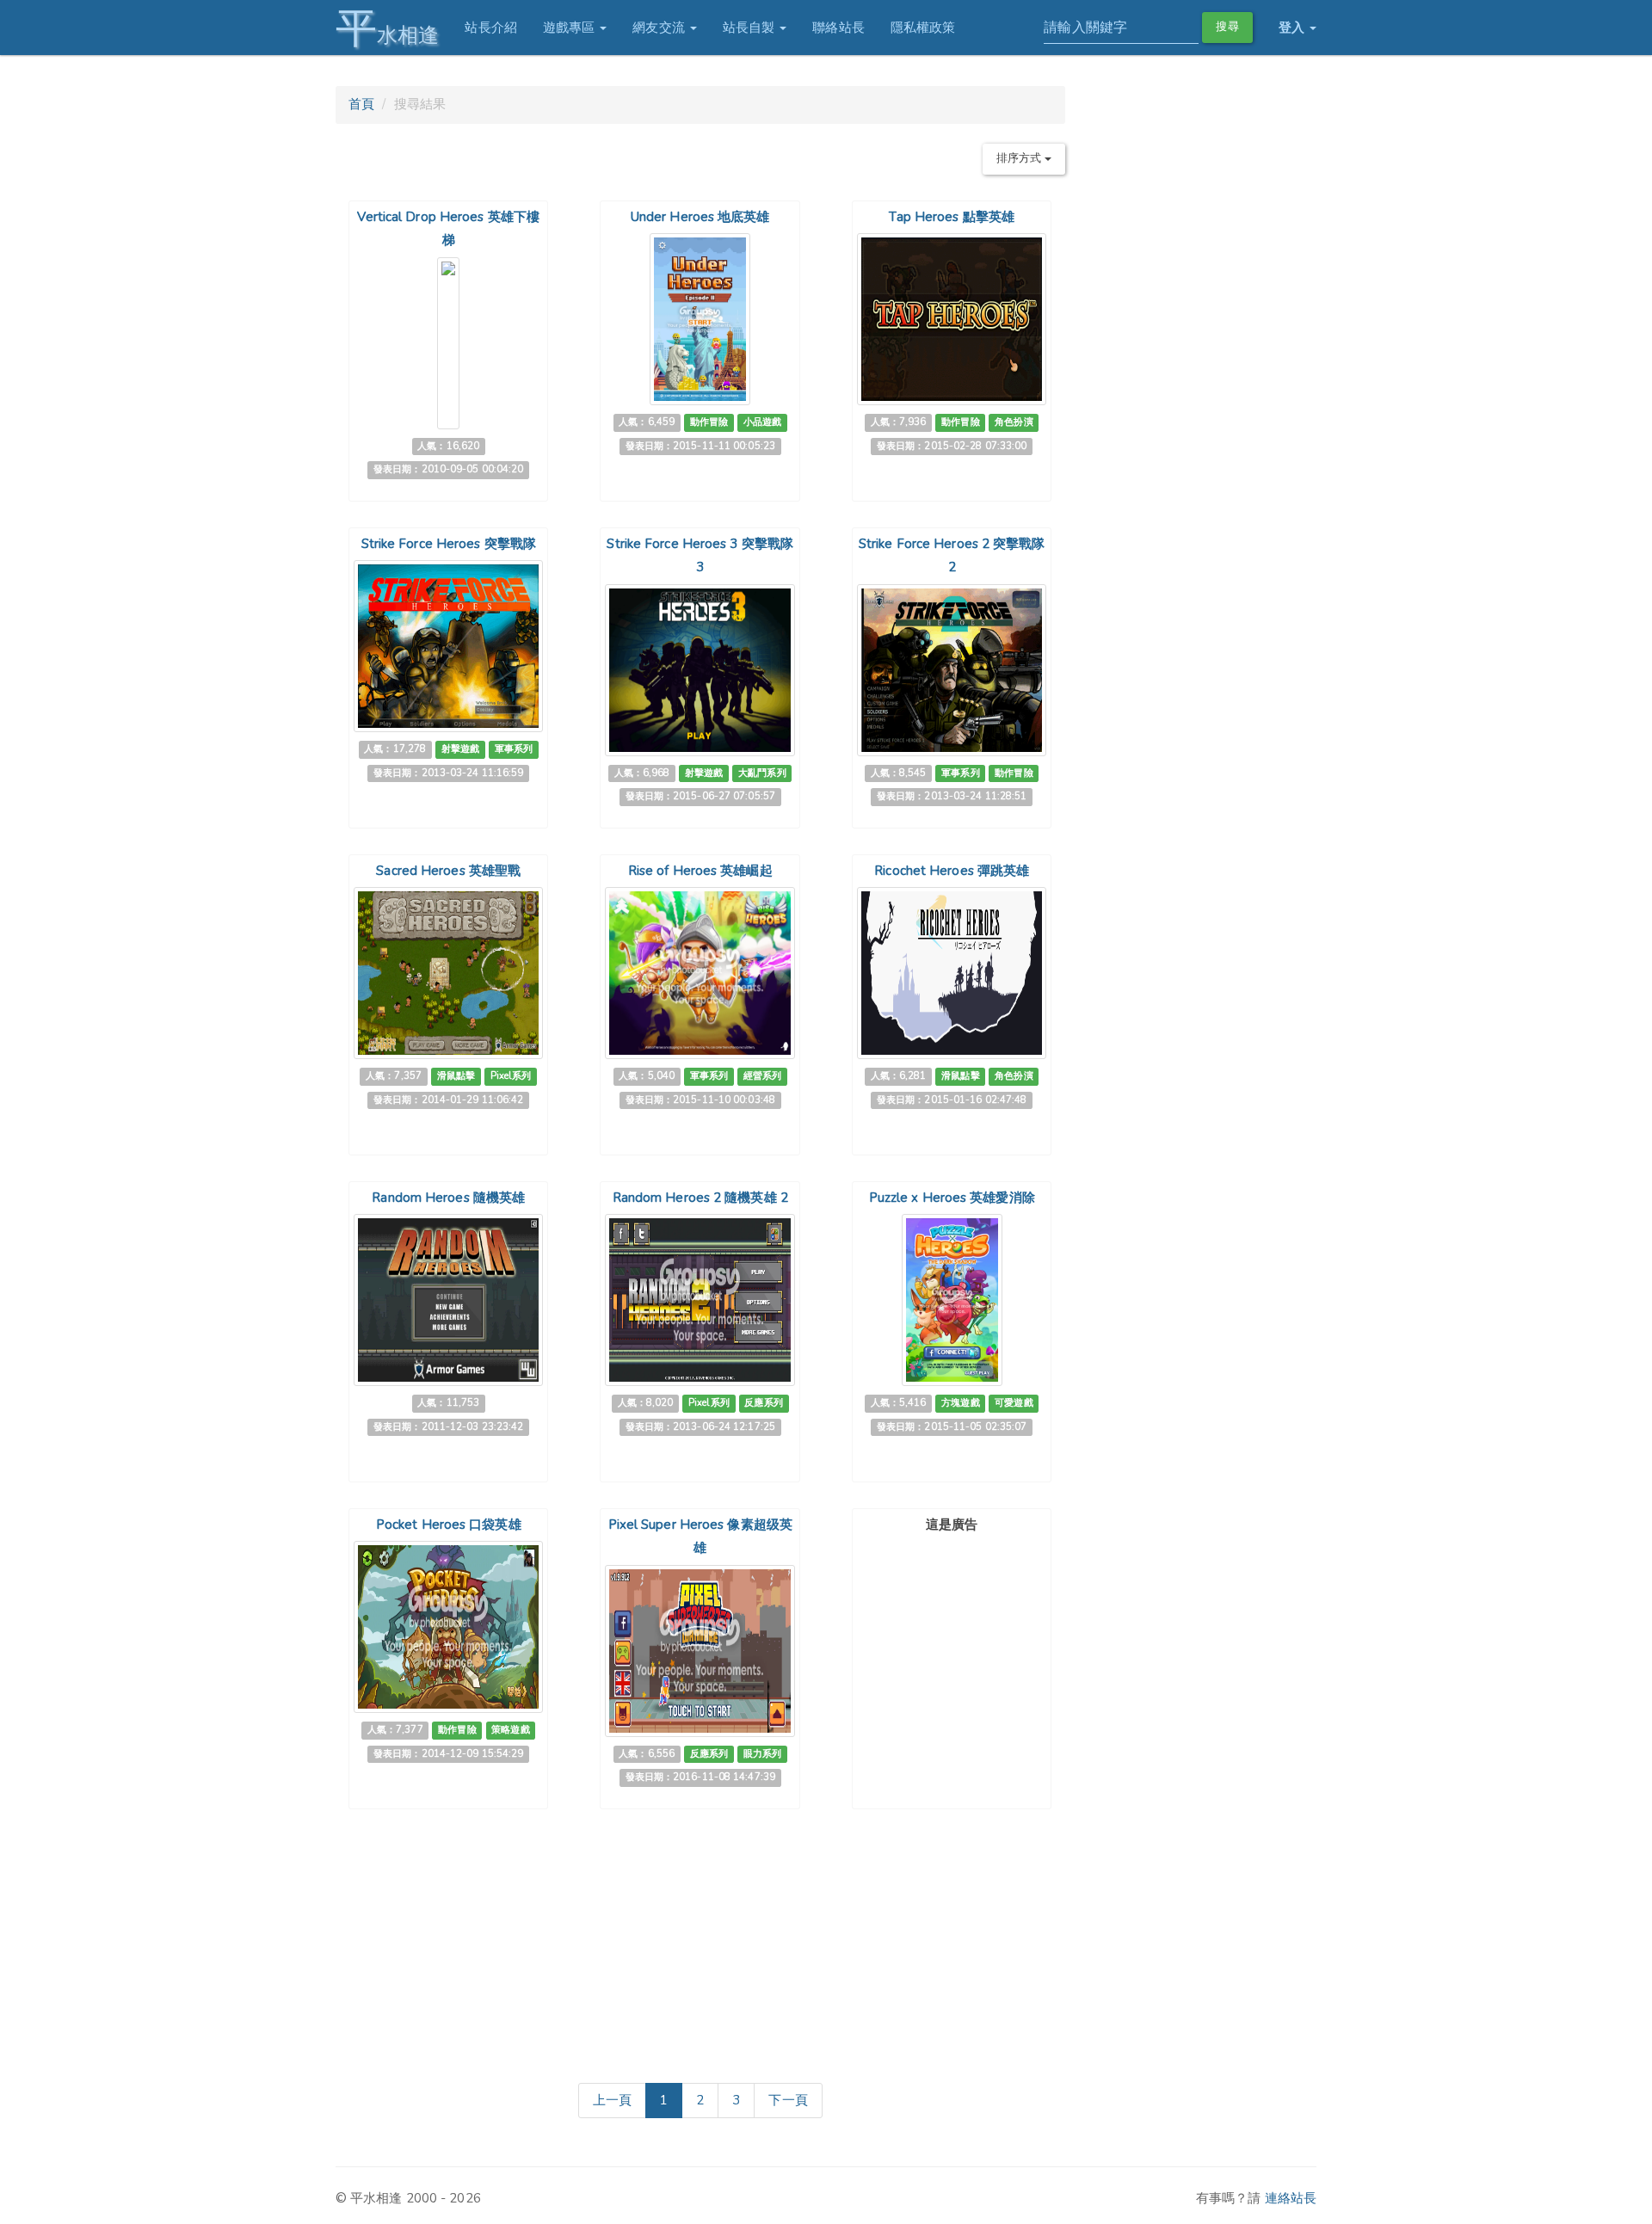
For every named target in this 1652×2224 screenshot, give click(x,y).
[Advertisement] (952, 1647)
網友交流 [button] (660, 28)
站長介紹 (490, 28)
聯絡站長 (838, 28)
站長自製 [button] (751, 28)
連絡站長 (1291, 2198)
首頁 (361, 104)
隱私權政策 (923, 28)
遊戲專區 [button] (571, 28)
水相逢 (387, 28)
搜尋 (1227, 27)
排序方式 (1020, 158)
